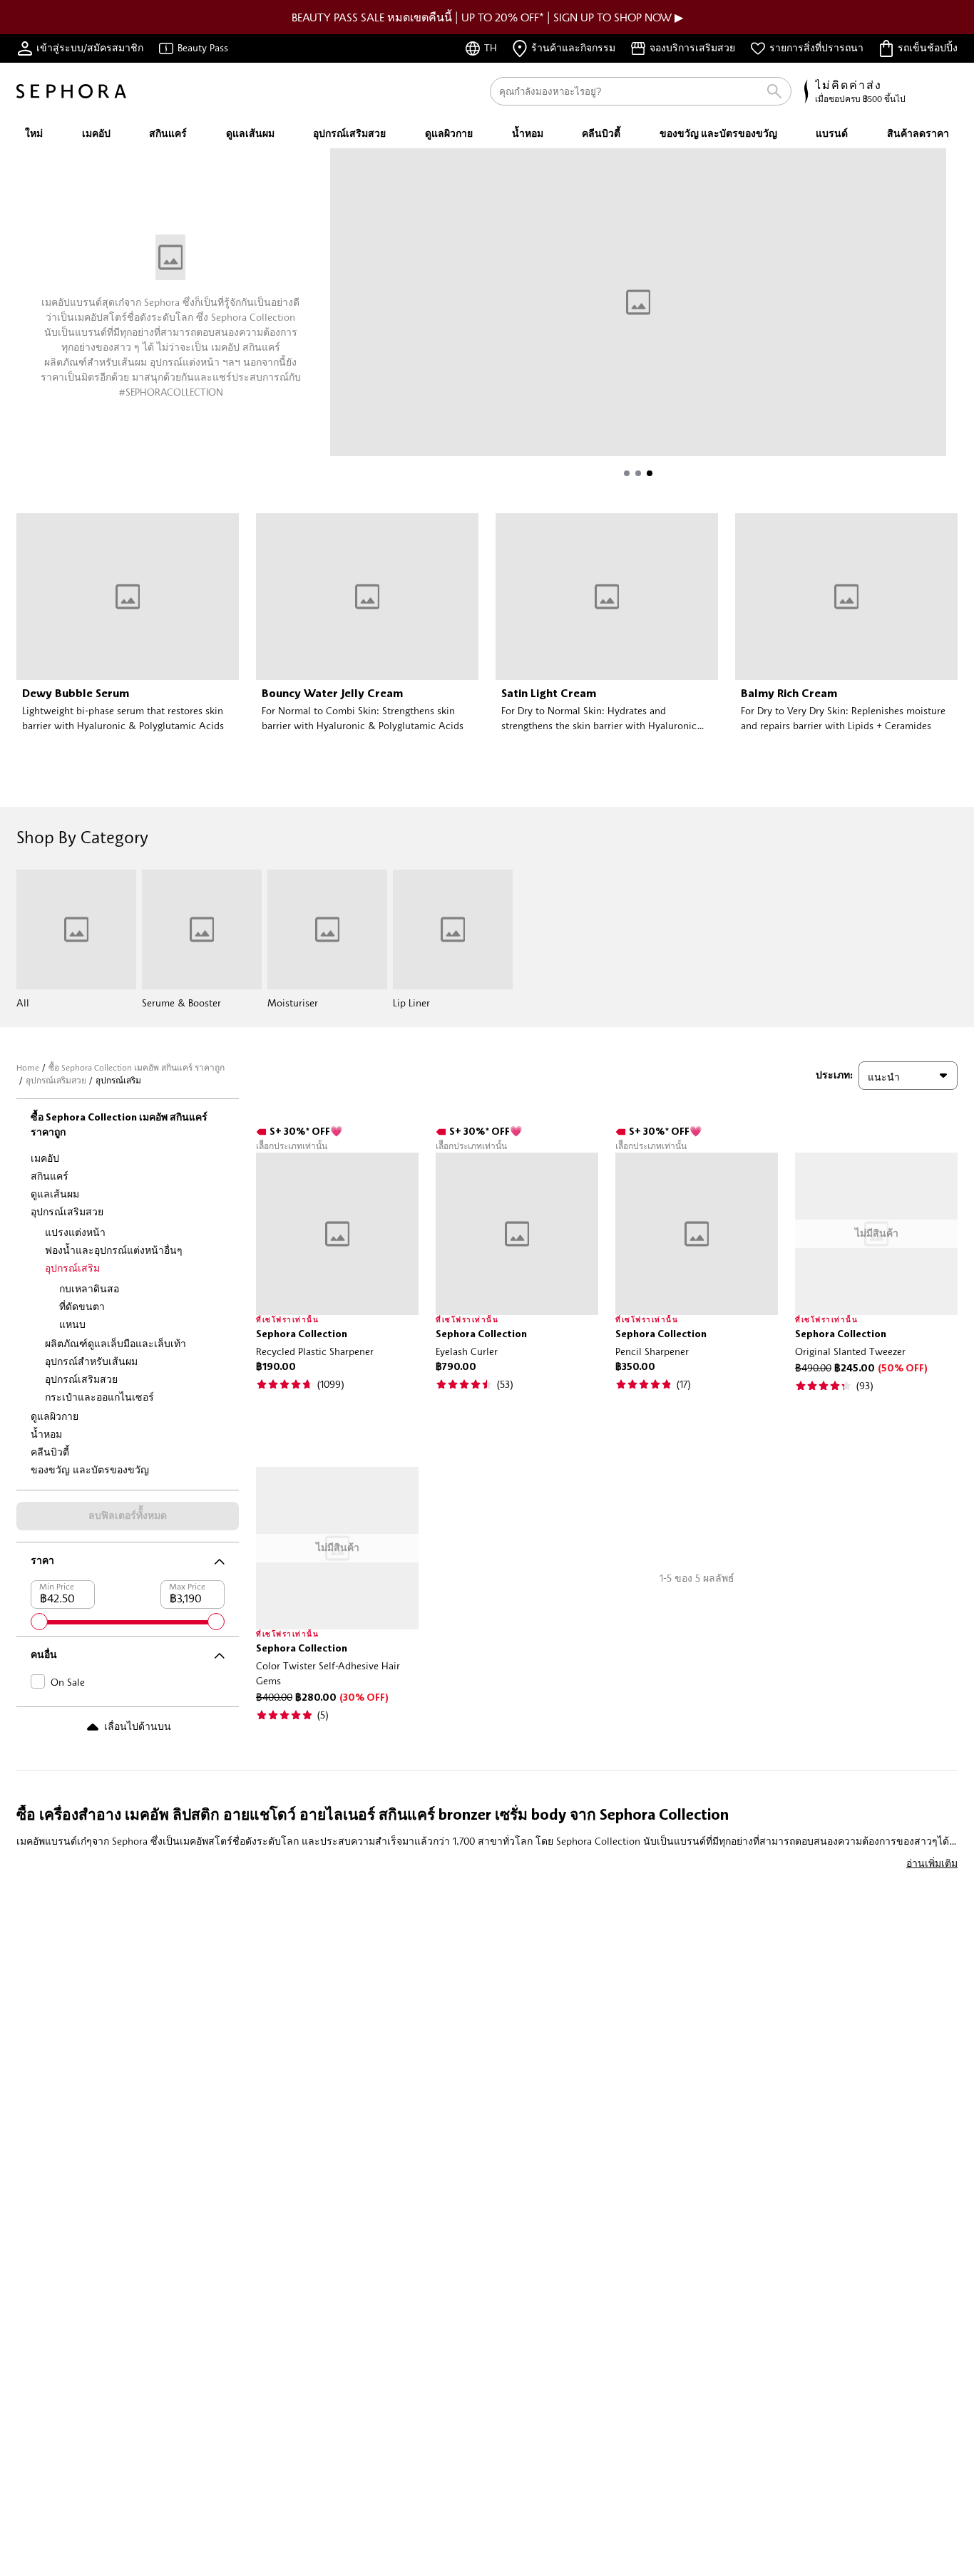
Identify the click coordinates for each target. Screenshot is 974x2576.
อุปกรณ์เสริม (72, 1268)
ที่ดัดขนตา (82, 1306)
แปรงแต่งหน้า (75, 1232)
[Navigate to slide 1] (627, 473)
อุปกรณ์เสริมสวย (56, 1080)
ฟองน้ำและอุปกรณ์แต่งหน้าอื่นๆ (114, 1250)
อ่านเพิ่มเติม (932, 1863)
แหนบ (72, 1324)
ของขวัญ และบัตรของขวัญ (90, 1469)
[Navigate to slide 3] (650, 473)
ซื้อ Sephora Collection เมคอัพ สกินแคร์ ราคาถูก (137, 1067)
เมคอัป (45, 1158)
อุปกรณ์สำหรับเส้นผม (91, 1361)
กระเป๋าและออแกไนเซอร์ (99, 1397)
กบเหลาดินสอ (89, 1288)
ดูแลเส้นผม (55, 1194)
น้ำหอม (46, 1434)
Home (28, 1067)
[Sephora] (71, 91)
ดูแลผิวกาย (55, 1416)
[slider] (39, 1622)
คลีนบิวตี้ (50, 1452)
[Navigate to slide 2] (638, 473)
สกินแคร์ (50, 1176)
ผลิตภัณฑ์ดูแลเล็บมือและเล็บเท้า (116, 1343)
